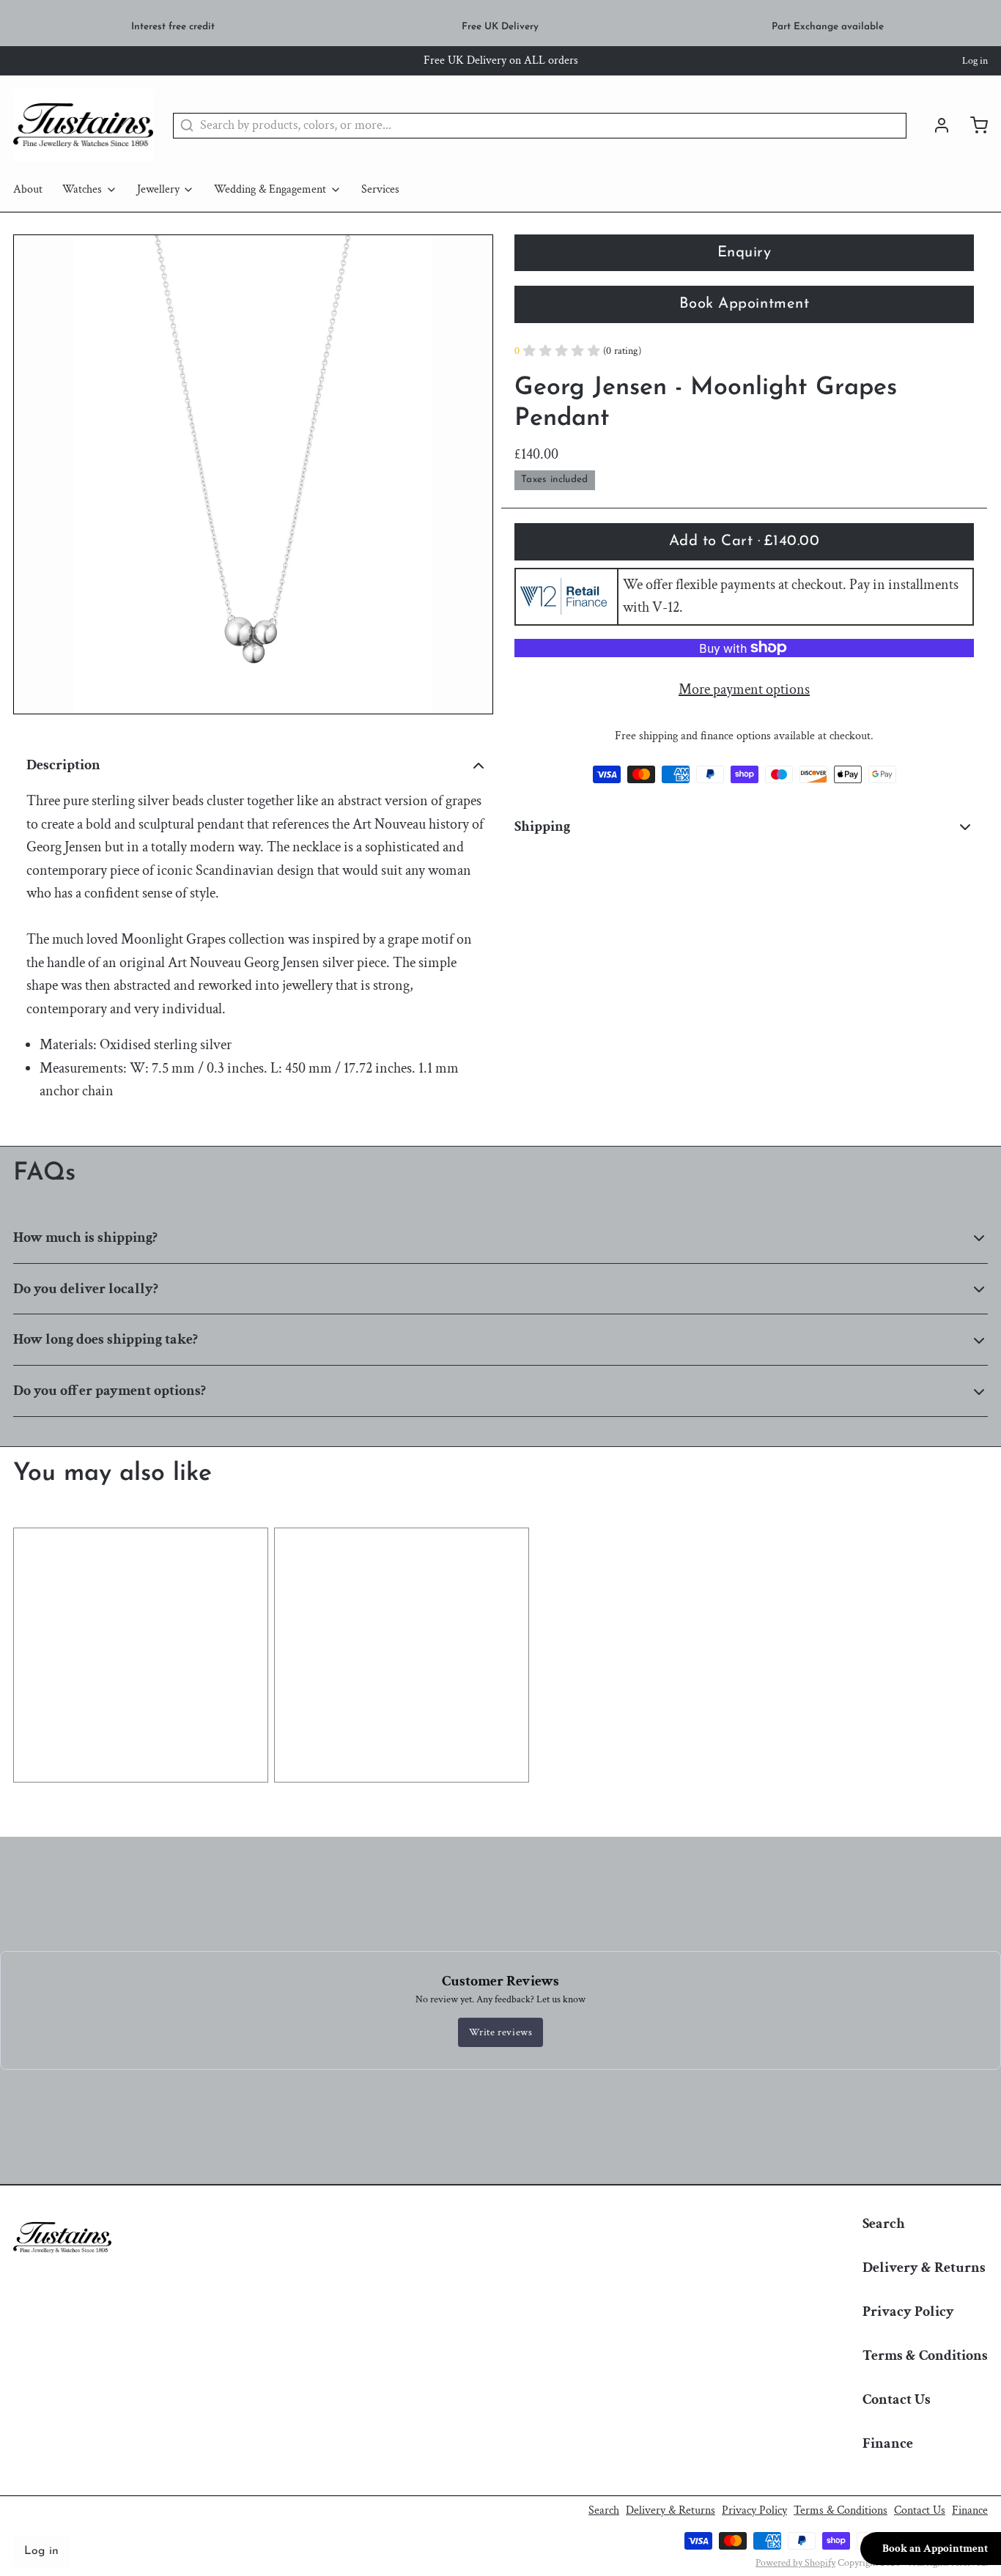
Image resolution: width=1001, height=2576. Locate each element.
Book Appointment (744, 304)
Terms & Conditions (925, 2355)
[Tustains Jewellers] (83, 125)
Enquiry (745, 253)
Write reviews (501, 2032)
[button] (744, 541)
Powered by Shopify (795, 2563)
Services (380, 189)
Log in (975, 61)
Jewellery (158, 189)
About (28, 189)
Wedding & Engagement (270, 189)
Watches (82, 189)
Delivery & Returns (924, 2268)
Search (884, 2224)
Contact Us (897, 2399)
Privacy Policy (908, 2312)
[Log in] (935, 125)
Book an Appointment (935, 2549)
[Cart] (972, 125)
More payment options (744, 689)
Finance (888, 2443)
